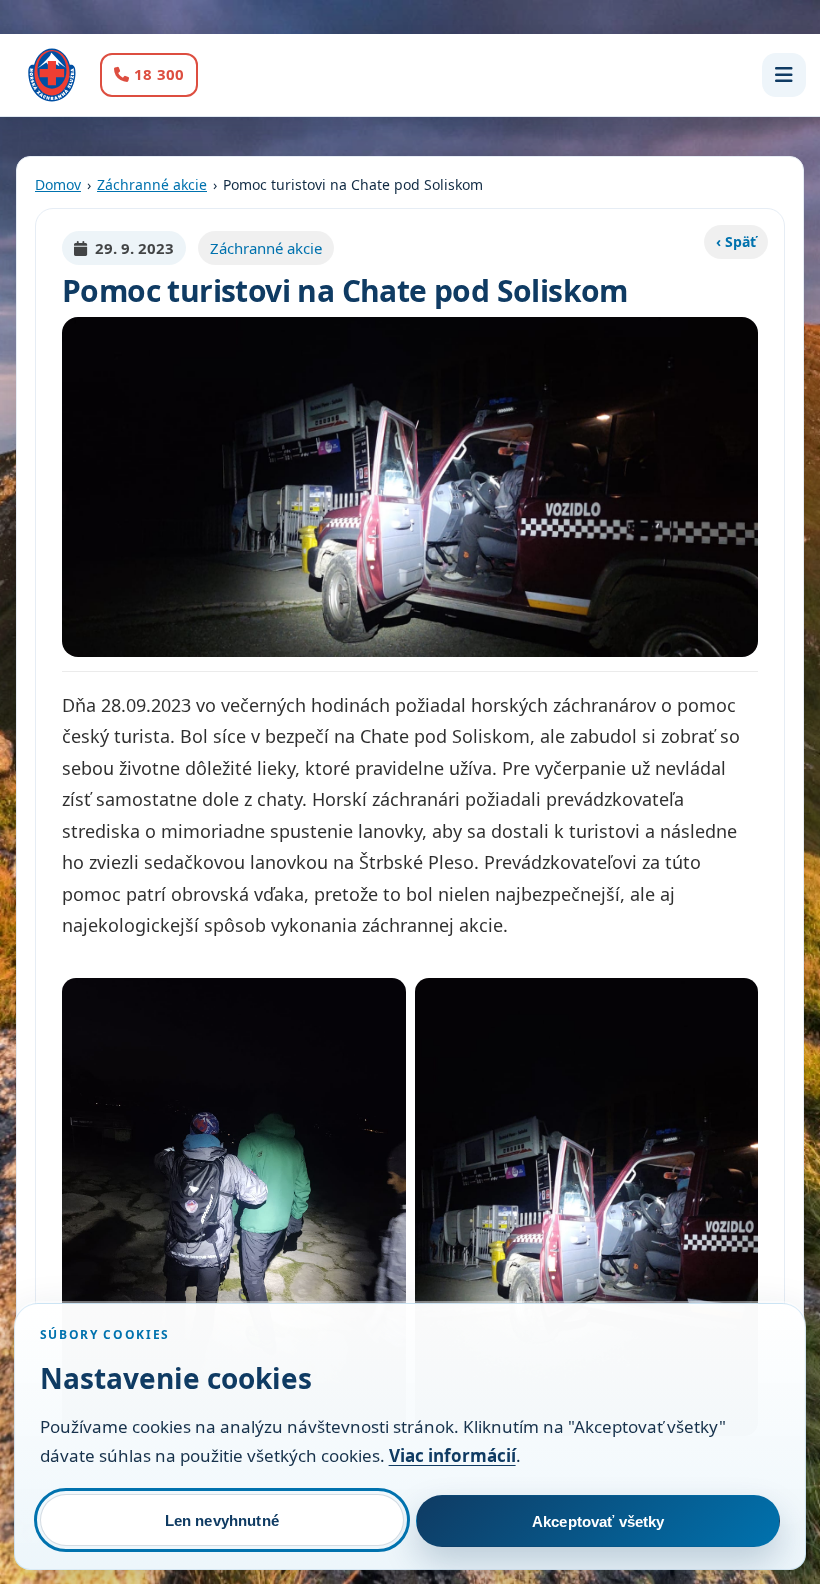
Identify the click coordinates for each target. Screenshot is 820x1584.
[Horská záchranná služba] (52, 75)
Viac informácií (452, 1455)
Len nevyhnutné (222, 1520)
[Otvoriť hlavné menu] (784, 75)
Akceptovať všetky (598, 1521)
